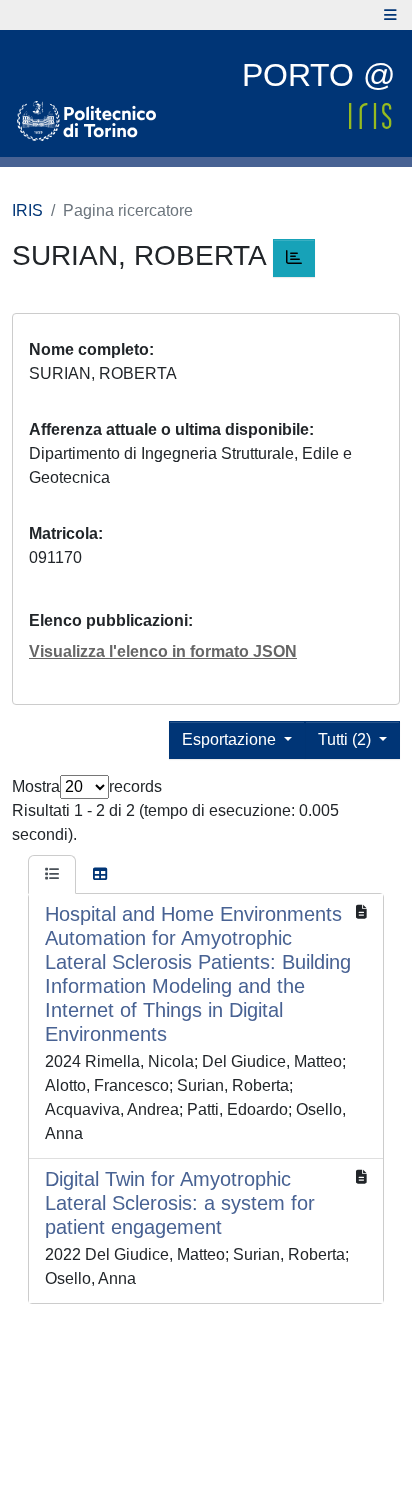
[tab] (52, 875)
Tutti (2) (346, 739)
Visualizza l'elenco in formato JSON (163, 651)
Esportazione (231, 739)
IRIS (27, 210)
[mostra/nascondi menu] (390, 15)
